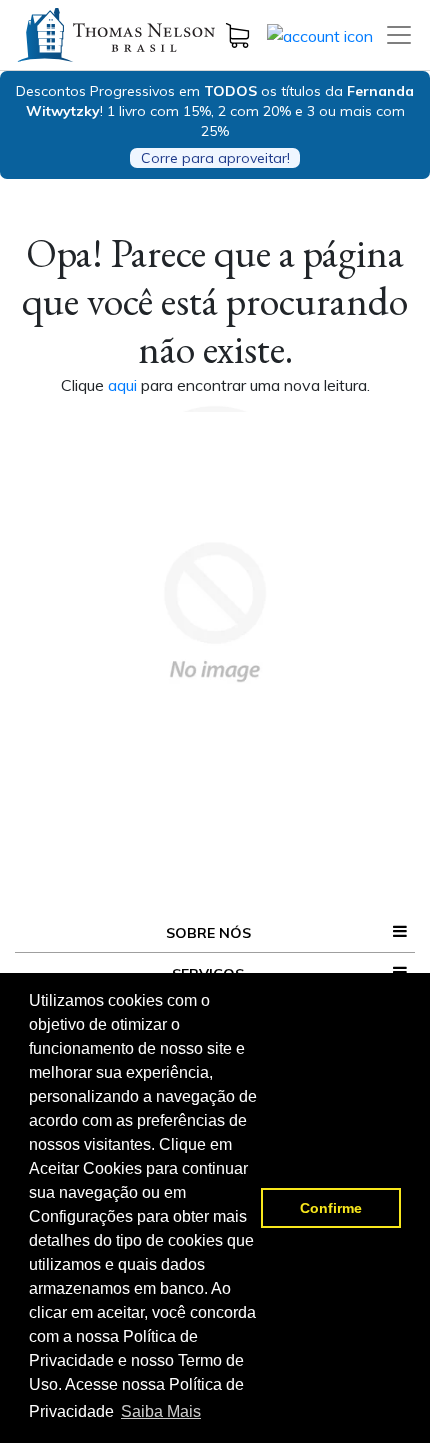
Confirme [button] (331, 1208)
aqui (124, 385)
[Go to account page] (320, 34)
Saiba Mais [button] (161, 1411)
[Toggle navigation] (399, 35)
